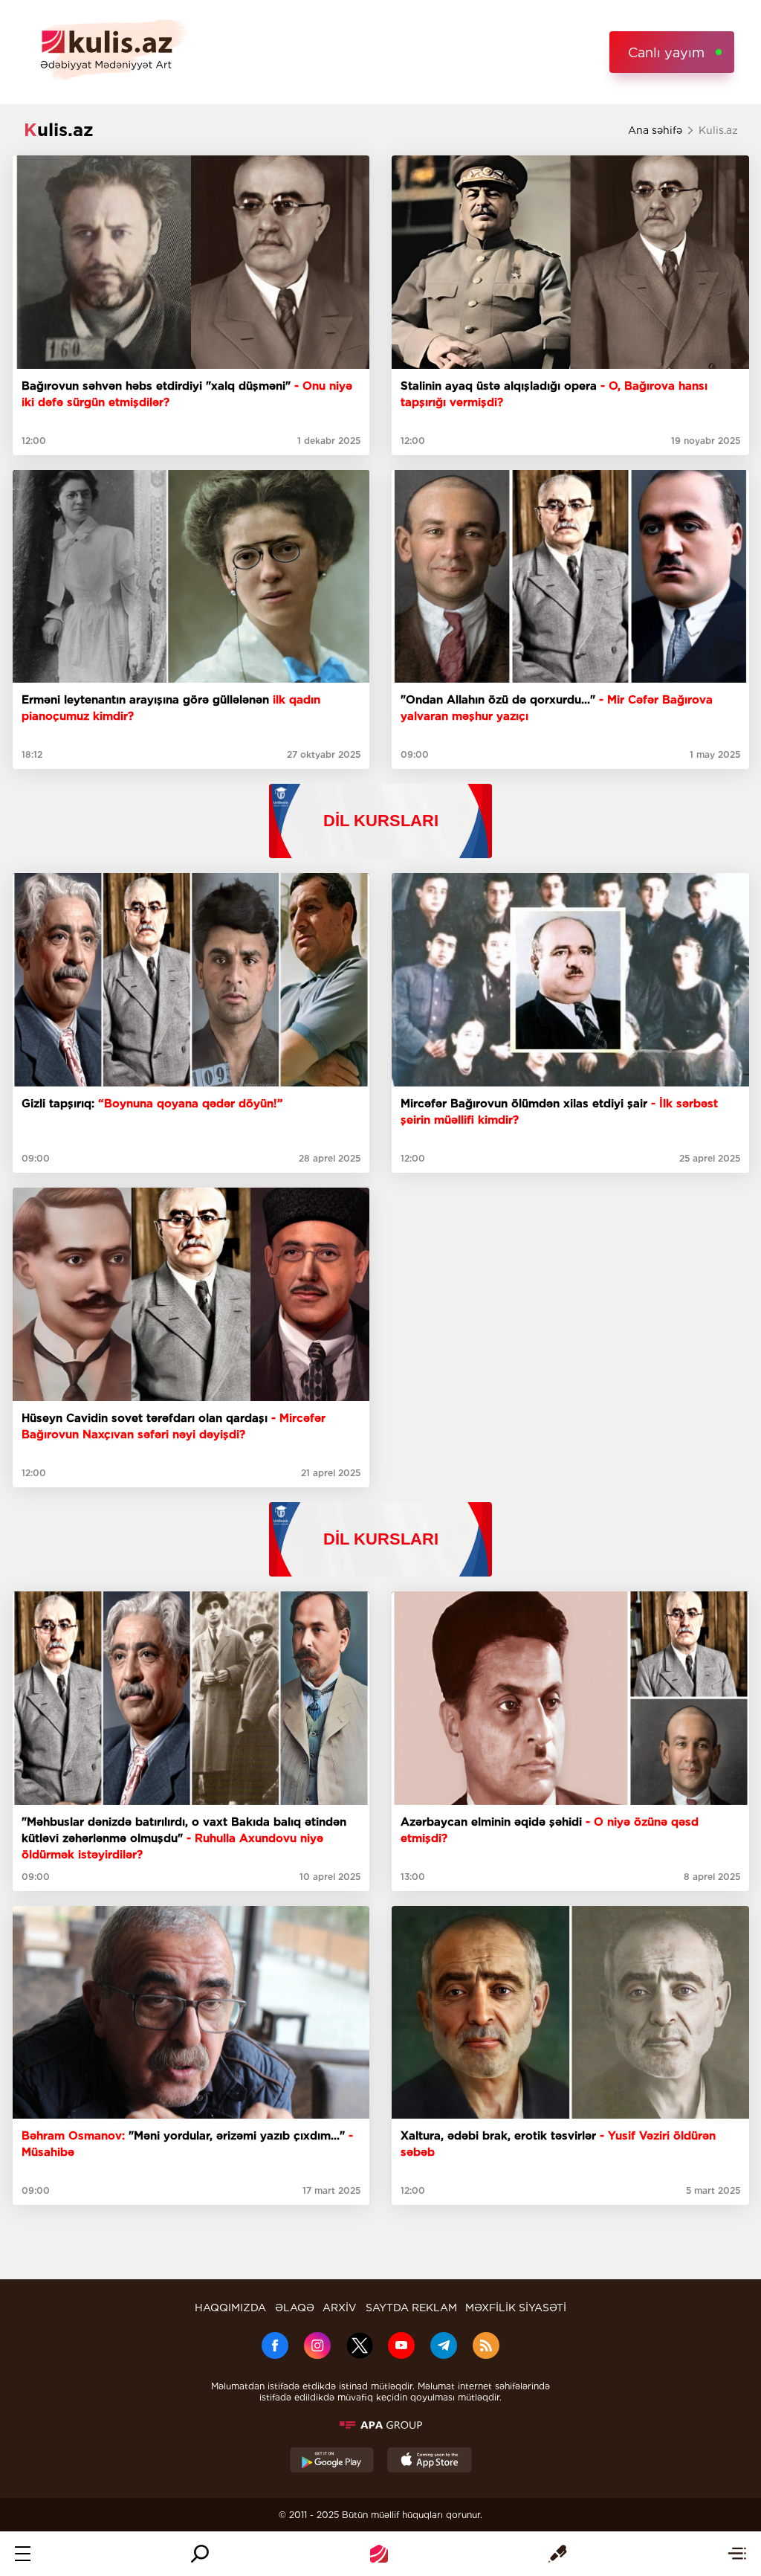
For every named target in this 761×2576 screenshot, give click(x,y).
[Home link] (379, 2554)
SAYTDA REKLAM (411, 2308)
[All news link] (737, 2554)
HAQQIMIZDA (230, 2308)
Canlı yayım (666, 52)
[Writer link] (558, 2554)
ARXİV (340, 2308)
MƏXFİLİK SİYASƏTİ (516, 2308)
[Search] (200, 2554)
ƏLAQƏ (295, 2308)
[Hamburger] (23, 2554)
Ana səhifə (655, 130)
